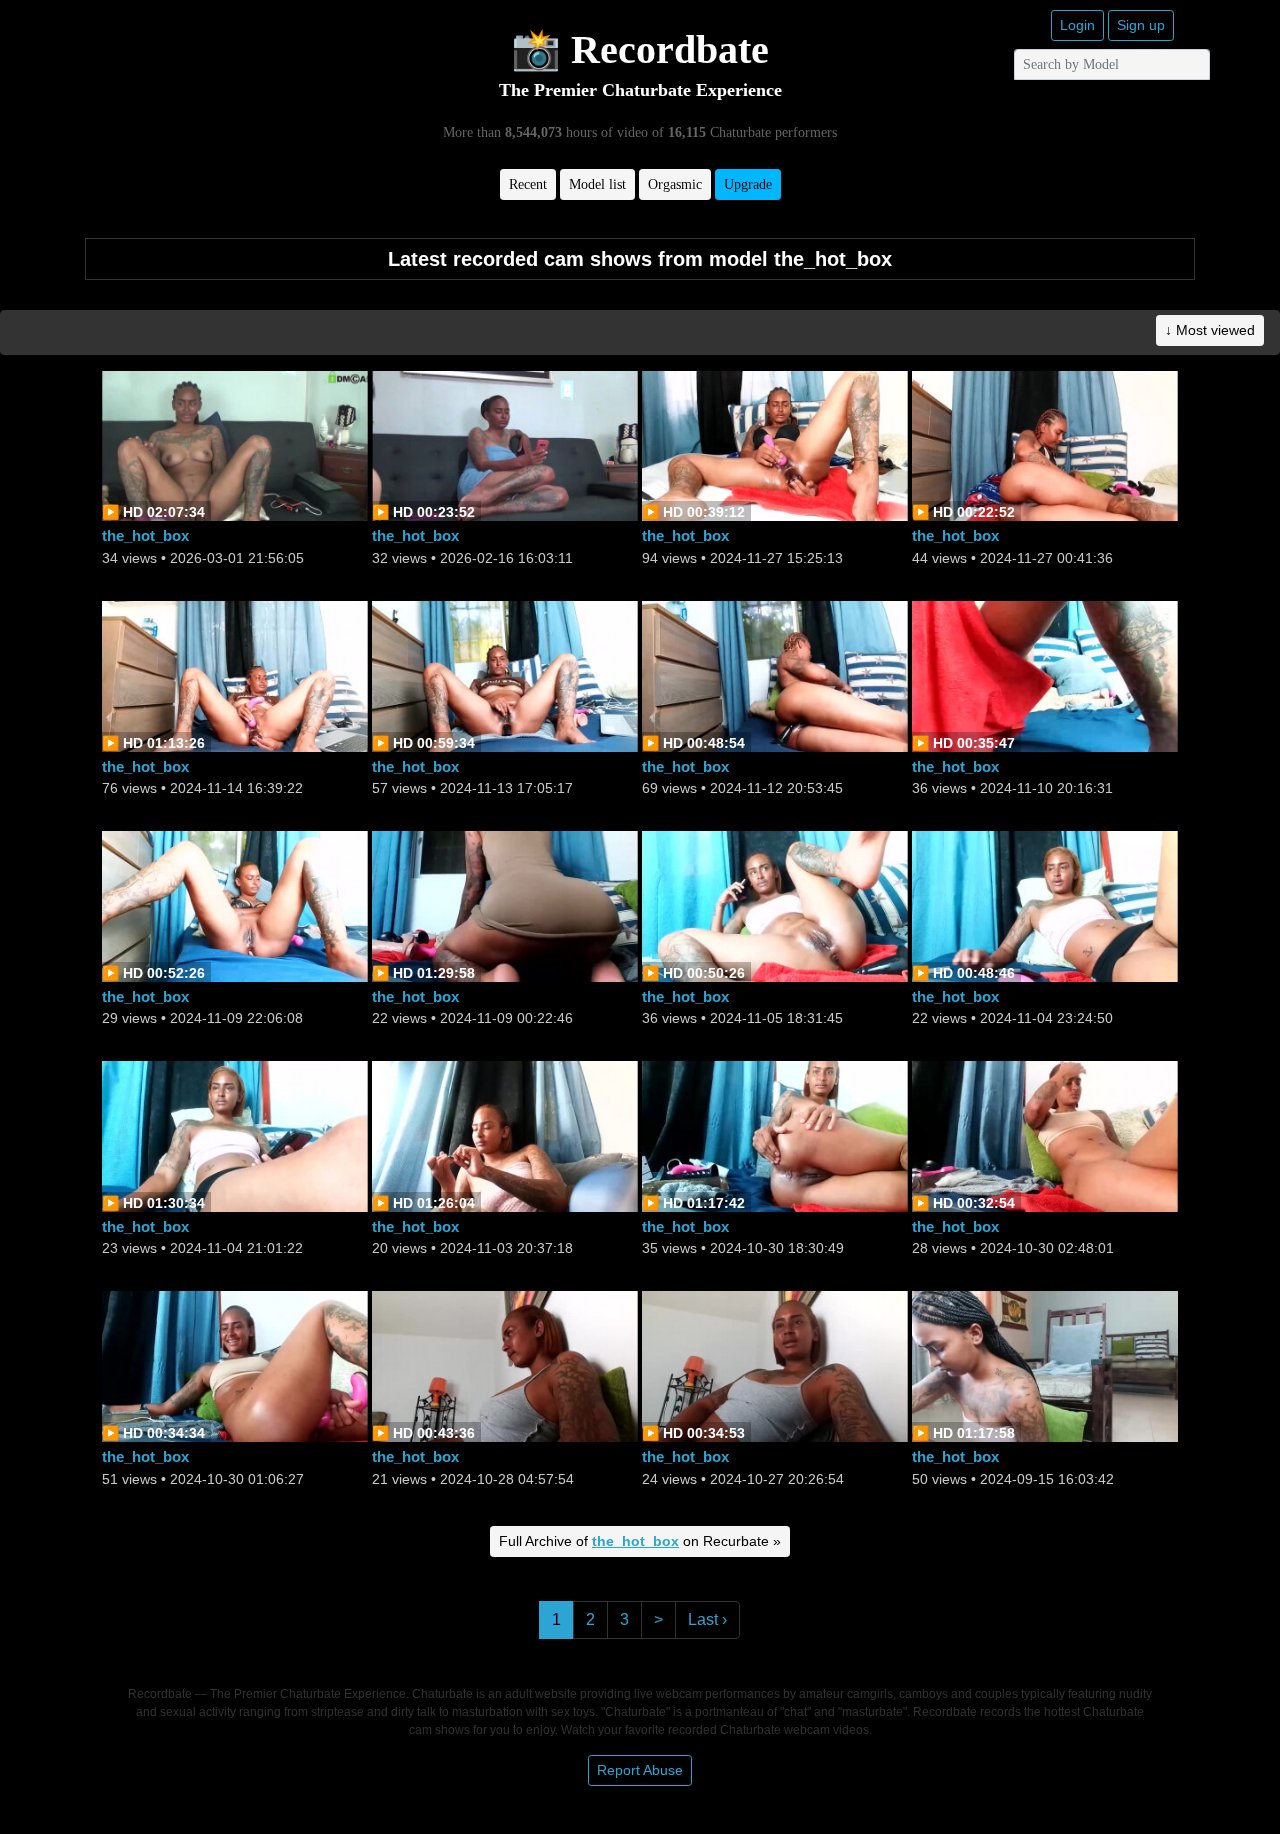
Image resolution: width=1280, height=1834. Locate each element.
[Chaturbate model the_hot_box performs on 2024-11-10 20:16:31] (1045, 674)
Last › (707, 1619)
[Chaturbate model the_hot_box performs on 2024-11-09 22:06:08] (235, 904)
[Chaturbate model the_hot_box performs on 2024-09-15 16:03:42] (1045, 1365)
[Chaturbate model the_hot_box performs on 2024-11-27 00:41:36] (1045, 444)
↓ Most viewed (1210, 330)
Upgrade (748, 184)
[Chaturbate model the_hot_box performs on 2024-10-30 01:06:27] (235, 1365)
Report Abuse (640, 1770)
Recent (528, 184)
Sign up (1141, 25)
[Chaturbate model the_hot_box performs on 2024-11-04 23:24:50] (1045, 904)
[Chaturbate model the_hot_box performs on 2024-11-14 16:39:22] (235, 674)
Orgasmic (675, 184)
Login (1077, 25)
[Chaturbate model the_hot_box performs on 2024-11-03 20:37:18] (505, 1135)
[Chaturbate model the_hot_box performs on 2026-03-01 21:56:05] (235, 444)
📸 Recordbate (640, 49)
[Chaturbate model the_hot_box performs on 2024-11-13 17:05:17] (505, 674)
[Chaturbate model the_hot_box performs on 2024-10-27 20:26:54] (775, 1365)
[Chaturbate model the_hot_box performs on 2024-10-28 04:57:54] (505, 1365)
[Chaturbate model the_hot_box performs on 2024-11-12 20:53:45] (775, 674)
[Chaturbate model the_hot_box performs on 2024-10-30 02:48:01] (1045, 1135)
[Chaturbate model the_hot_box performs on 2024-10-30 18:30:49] (775, 1135)
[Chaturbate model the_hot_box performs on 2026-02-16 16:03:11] (505, 444)
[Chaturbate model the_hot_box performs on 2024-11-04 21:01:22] (235, 1135)
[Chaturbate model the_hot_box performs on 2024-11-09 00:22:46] (505, 904)
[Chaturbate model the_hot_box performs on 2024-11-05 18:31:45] (775, 904)
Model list (597, 184)
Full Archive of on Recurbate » (640, 1541)
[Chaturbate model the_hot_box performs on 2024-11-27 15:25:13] (775, 444)
